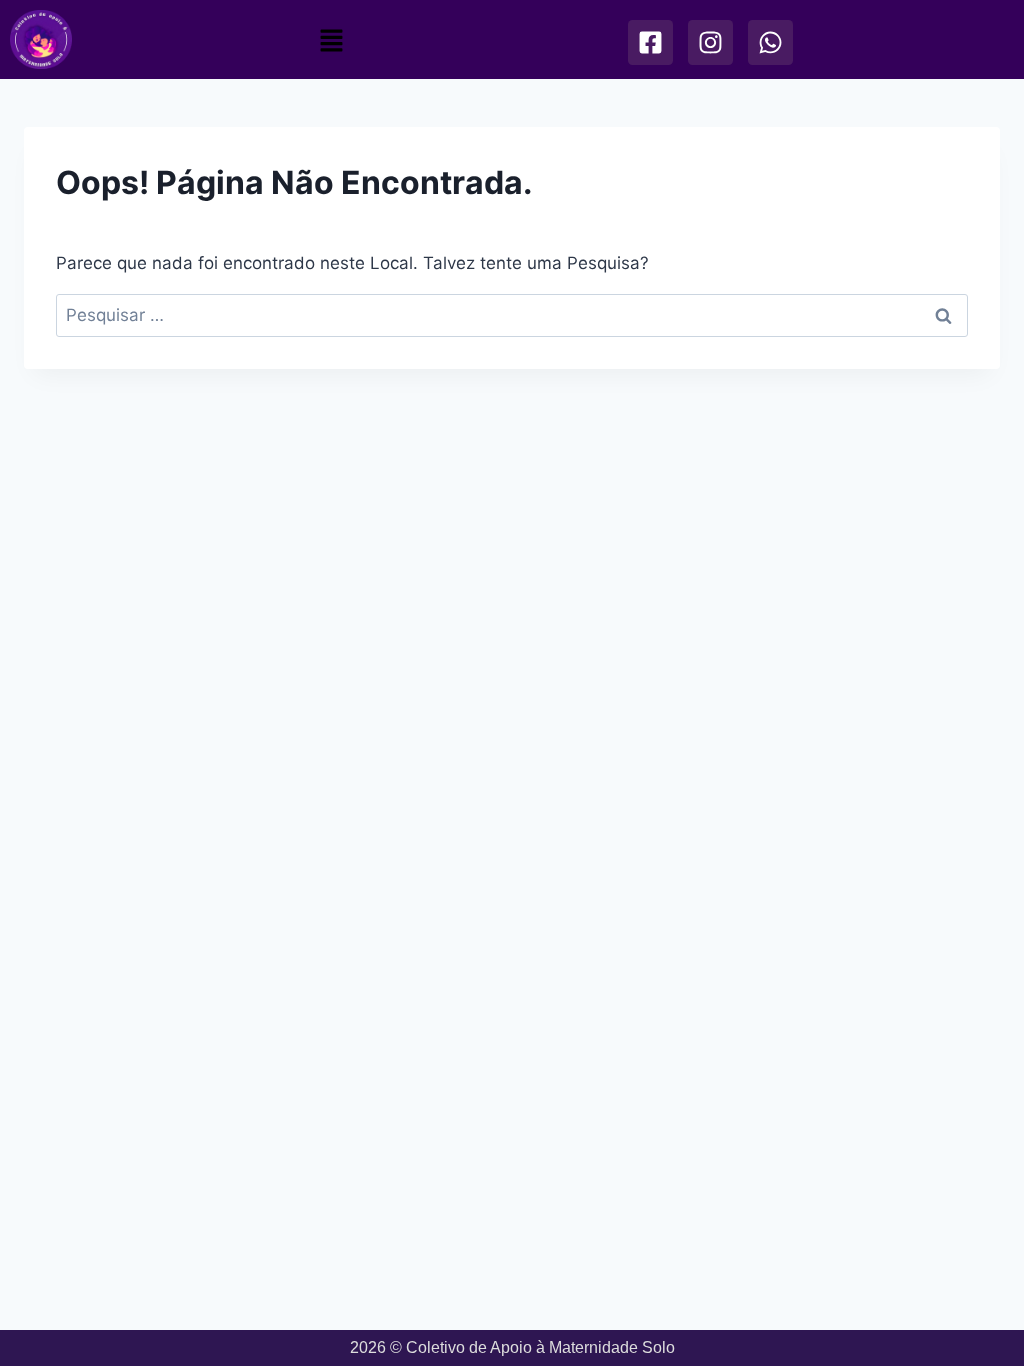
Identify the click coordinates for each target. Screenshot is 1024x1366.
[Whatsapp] (769, 42)
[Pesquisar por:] (512, 315)
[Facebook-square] (649, 42)
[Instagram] (709, 42)
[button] (332, 40)
